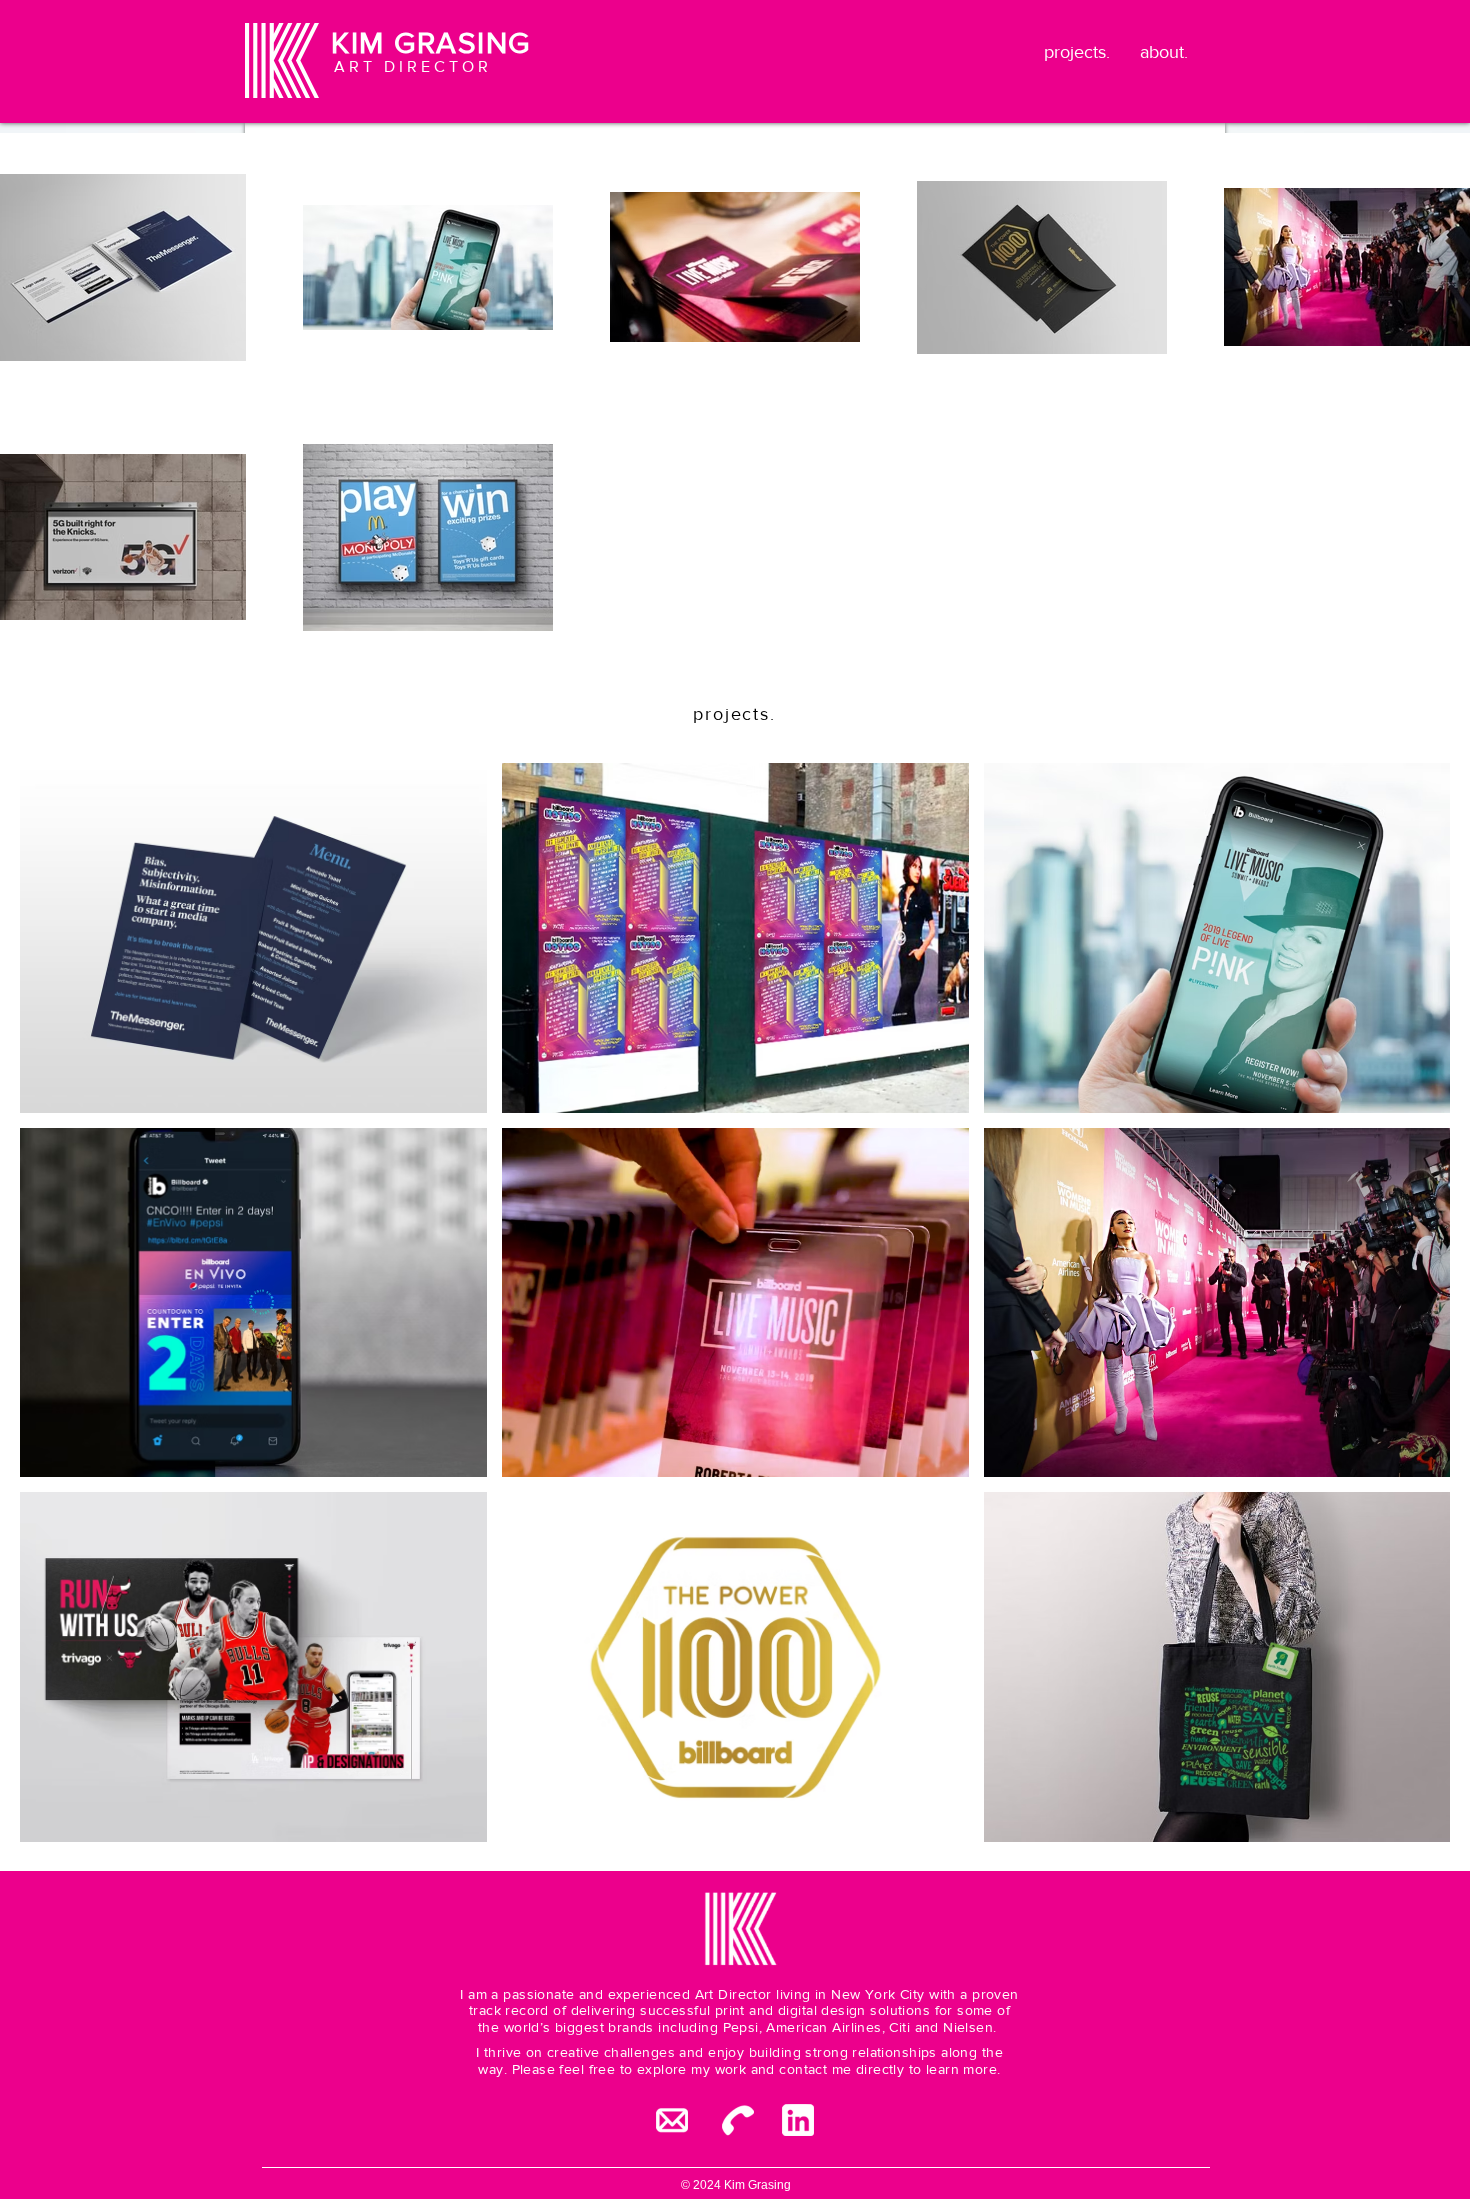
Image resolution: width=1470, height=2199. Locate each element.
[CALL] (737, 2120)
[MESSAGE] (671, 2120)
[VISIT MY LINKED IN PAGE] (797, 2120)
